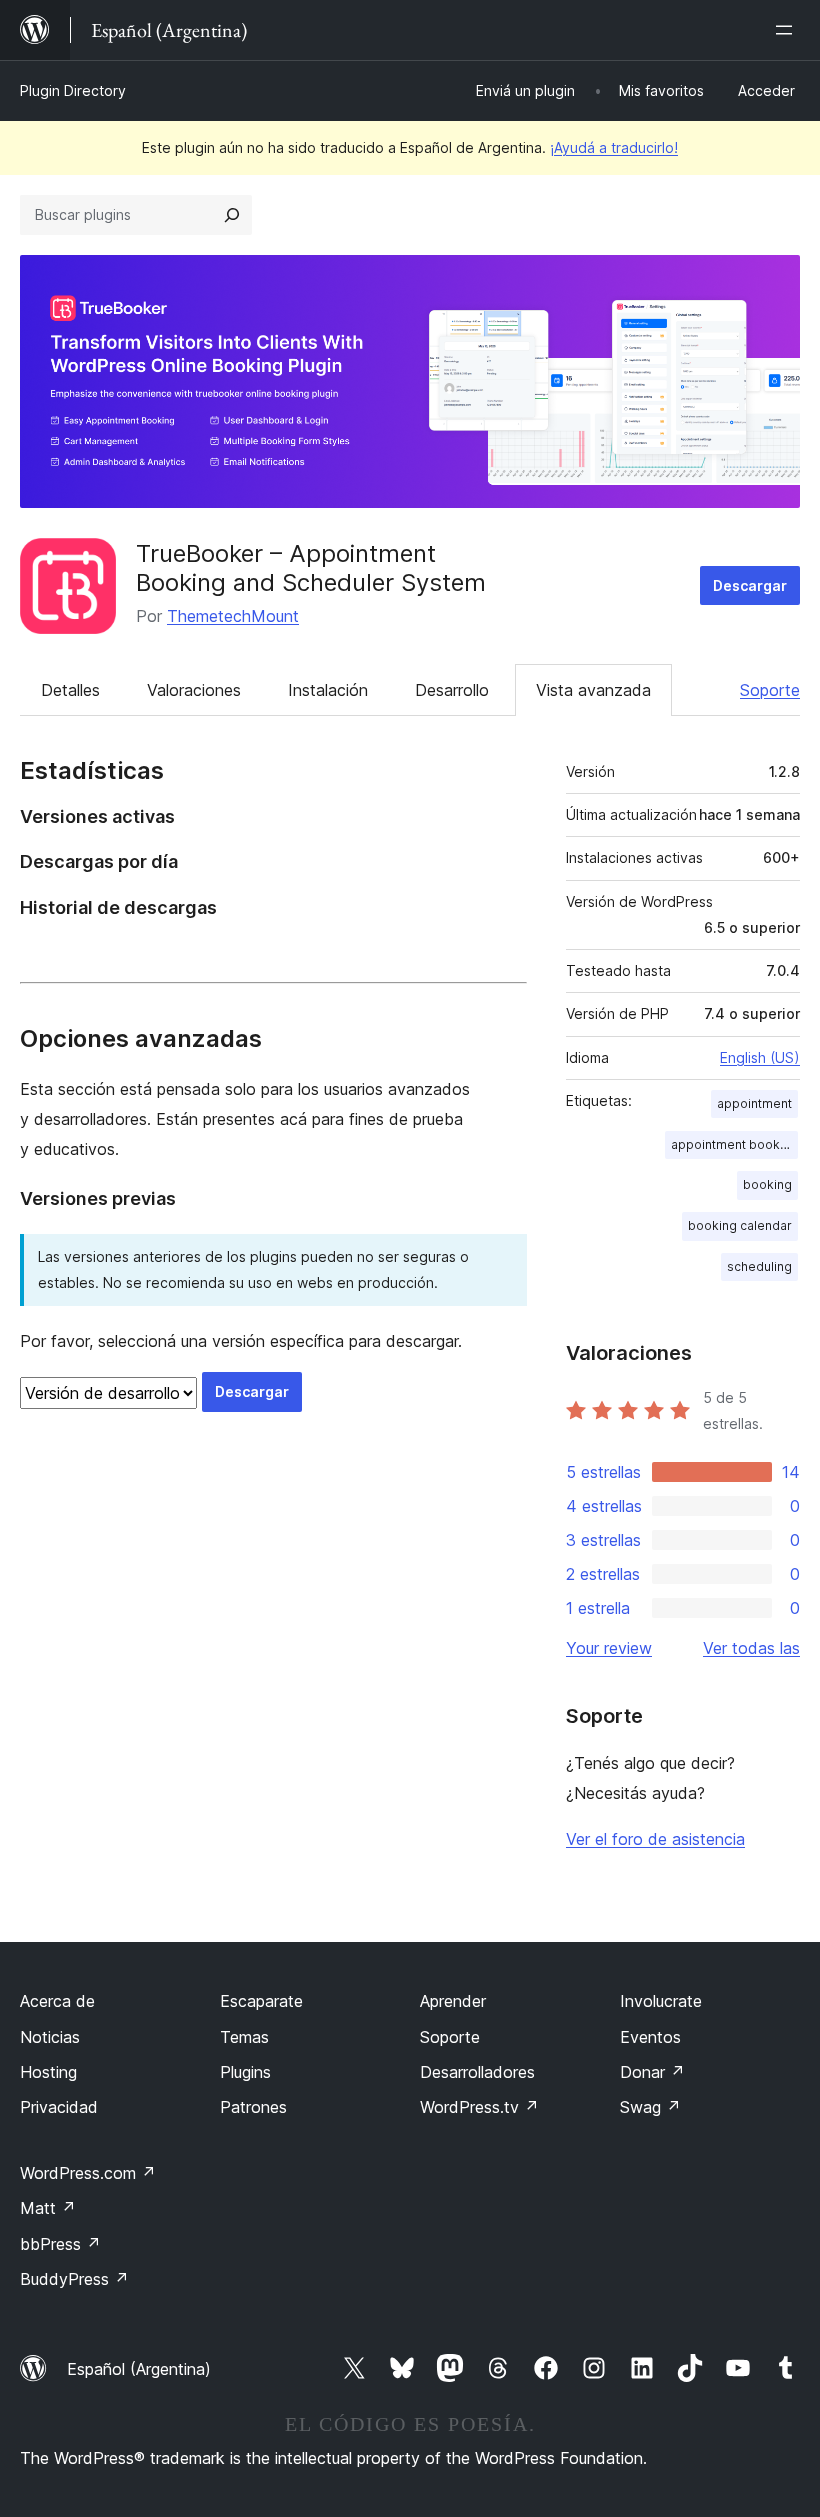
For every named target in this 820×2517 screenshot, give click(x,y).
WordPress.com (88, 2173)
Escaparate (261, 2001)
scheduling (759, 1266)
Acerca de (57, 2001)
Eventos (650, 2037)
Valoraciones (194, 690)
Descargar (750, 585)
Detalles (70, 690)
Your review (609, 1648)
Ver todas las (751, 1648)
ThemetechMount (233, 616)
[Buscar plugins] (232, 215)
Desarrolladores (477, 2072)
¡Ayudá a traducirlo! (614, 147)
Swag (650, 2107)
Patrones (253, 2107)
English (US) (760, 1057)
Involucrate (661, 2001)
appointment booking (734, 1144)
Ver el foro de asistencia (655, 1839)
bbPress (60, 2244)
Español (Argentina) (139, 2369)
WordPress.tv (479, 2107)
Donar (652, 2072)
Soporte (770, 690)
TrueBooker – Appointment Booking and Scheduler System (311, 568)
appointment (754, 1103)
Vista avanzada (593, 690)
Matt (48, 2208)
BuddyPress (74, 2279)
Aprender (453, 2001)
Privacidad (59, 2107)
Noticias (50, 2037)
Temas (244, 2037)
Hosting (48, 2072)
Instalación (328, 690)
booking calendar (740, 1225)
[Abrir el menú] (788, 30)
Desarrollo (452, 690)
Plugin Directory (73, 90)
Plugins (245, 2072)
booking (767, 1184)
